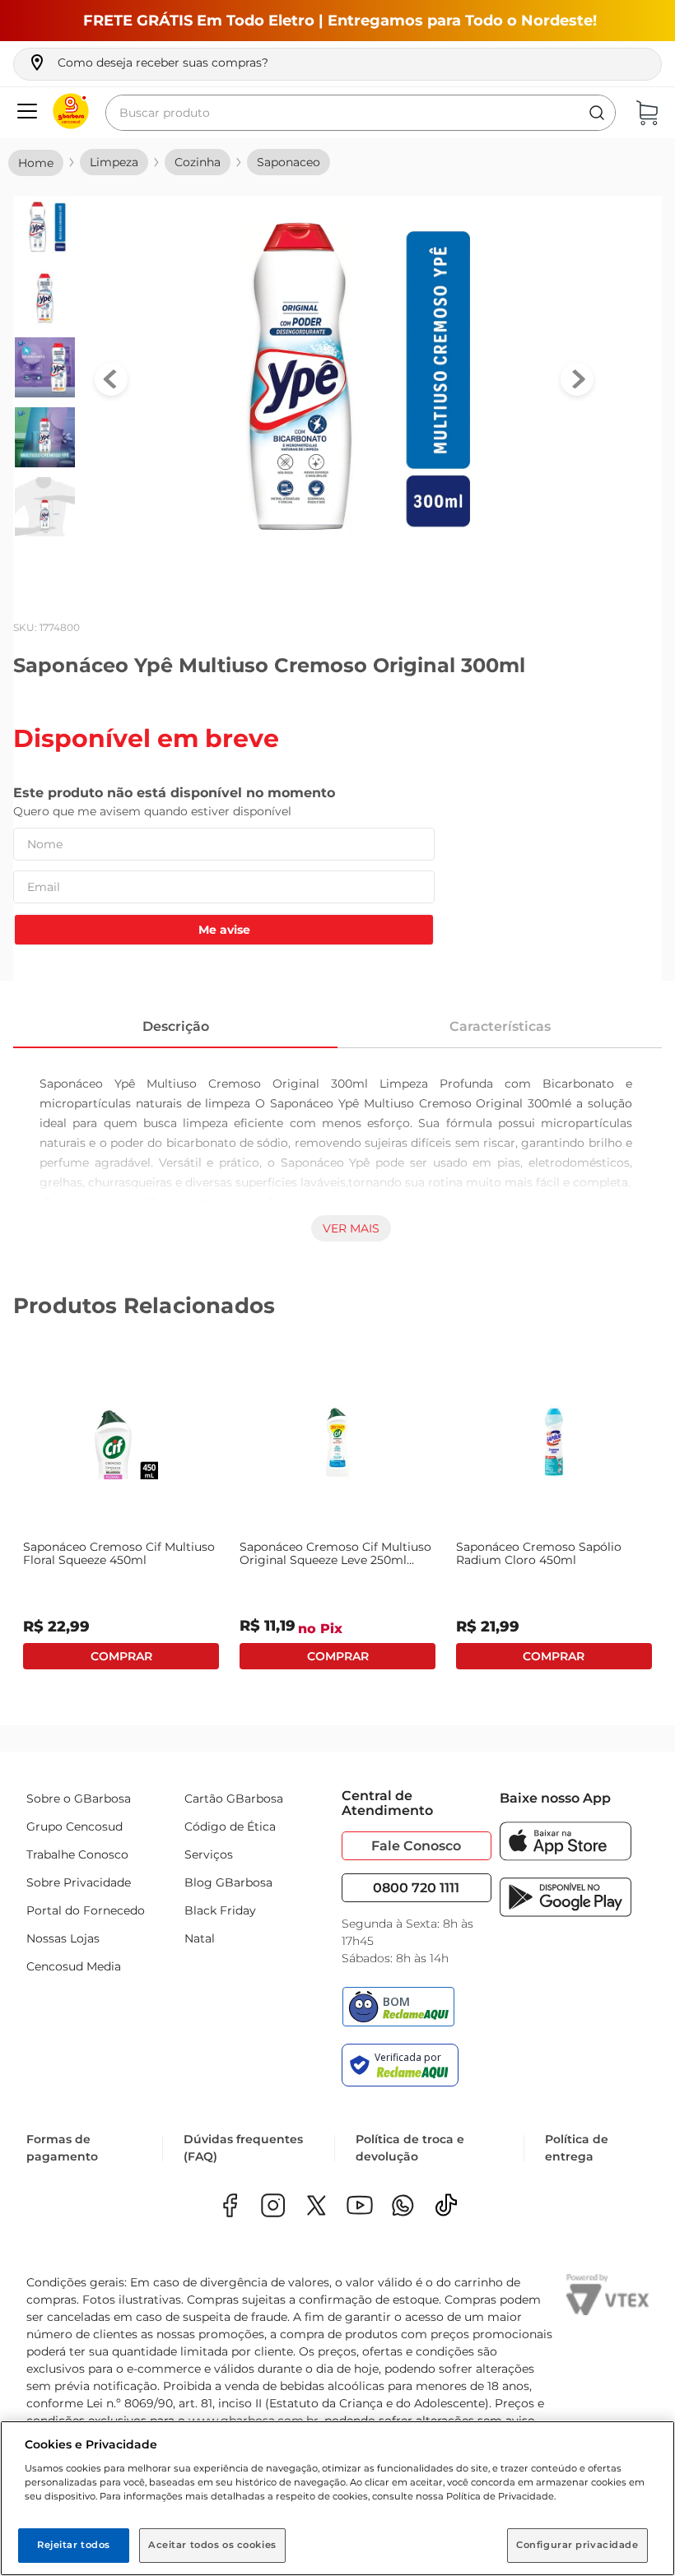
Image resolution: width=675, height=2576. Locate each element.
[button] (148, 63)
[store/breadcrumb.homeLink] (36, 163)
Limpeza (114, 162)
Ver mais (351, 1228)
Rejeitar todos (74, 2545)
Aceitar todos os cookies (212, 2545)
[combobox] (361, 113)
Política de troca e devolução (410, 2148)
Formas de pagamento (62, 2148)
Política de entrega (577, 2148)
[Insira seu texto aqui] (403, 2207)
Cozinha (198, 162)
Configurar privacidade (577, 2545)
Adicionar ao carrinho (121, 1657)
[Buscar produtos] (597, 113)
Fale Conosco (416, 1846)
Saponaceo (289, 162)
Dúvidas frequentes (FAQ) (243, 2148)
